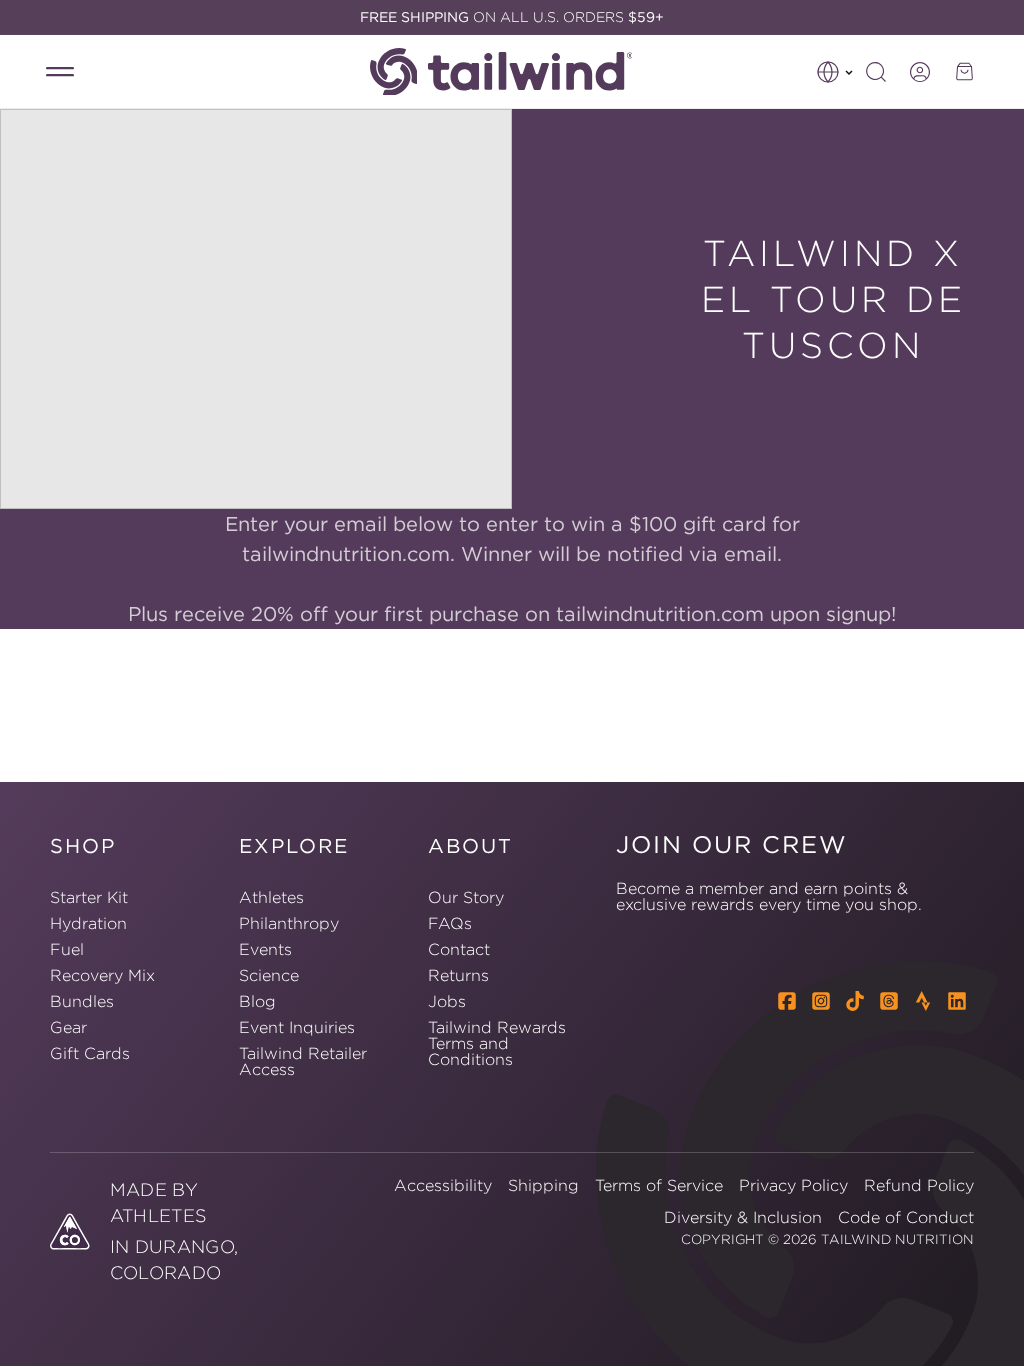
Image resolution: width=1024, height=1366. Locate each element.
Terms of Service (659, 1185)
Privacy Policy (793, 1185)
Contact (459, 949)
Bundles (82, 1001)
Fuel (67, 949)
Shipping (543, 1185)
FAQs (450, 923)
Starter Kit (89, 898)
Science (269, 975)
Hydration (88, 923)
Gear (68, 1027)
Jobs (447, 1001)
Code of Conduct (906, 1217)
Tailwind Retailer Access (303, 1061)
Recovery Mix (102, 975)
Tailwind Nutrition (897, 1239)
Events (265, 949)
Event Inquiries (297, 1027)
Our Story (466, 898)
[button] (835, 72)
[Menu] (60, 72)
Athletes (271, 898)
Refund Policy (919, 1185)
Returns (458, 975)
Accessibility (443, 1185)
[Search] (876, 72)
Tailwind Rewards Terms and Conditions (497, 1043)
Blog (257, 1001)
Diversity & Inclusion (743, 1217)
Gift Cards (90, 1053)
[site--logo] (512, 71)
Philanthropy (289, 923)
